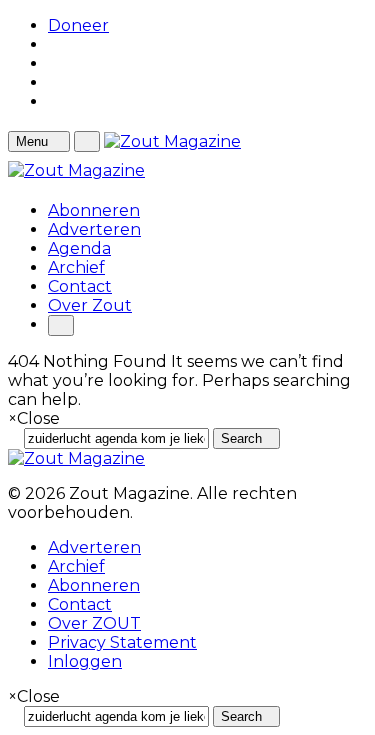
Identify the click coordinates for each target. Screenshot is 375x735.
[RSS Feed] (54, 44)
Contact (80, 286)
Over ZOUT (94, 623)
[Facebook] (54, 63)
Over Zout (90, 305)
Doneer (78, 25)
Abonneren (94, 210)
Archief (76, 267)
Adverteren (94, 229)
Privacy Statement (122, 642)
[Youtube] (54, 82)
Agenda (79, 248)
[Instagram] (54, 101)
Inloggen (85, 661)
